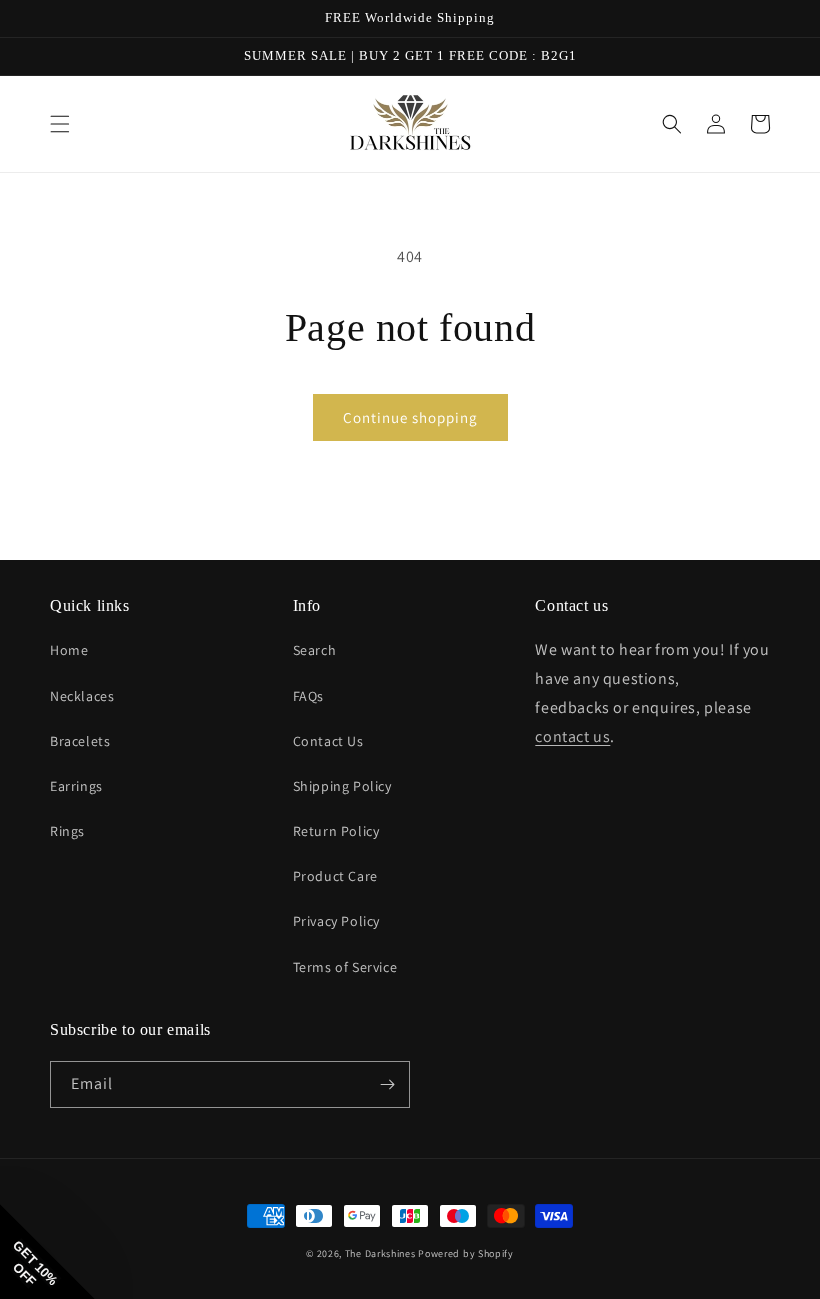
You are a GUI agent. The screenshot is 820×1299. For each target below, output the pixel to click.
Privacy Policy (336, 921)
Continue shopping (410, 417)
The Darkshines (380, 1253)
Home (69, 650)
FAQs (308, 696)
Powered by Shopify (466, 1253)
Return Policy (336, 831)
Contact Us (328, 741)
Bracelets (80, 741)
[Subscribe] (387, 1084)
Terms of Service (345, 967)
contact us (572, 736)
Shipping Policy (342, 786)
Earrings (76, 786)
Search (315, 650)
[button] (60, 124)
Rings (67, 831)
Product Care (335, 876)
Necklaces (82, 696)
